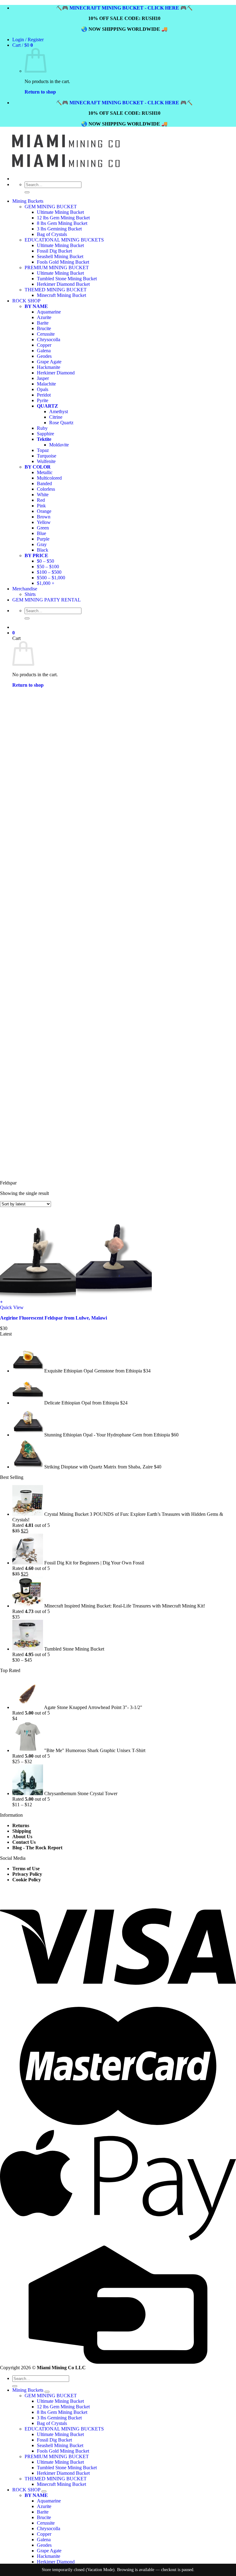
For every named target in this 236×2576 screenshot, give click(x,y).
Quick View (12, 1307)
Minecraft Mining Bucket (61, 2484)
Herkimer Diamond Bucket (63, 2473)
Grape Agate (49, 2551)
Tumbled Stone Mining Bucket (67, 2468)
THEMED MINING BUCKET (56, 2479)
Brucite (44, 2517)
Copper (44, 2534)
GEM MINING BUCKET (51, 207)
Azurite (44, 2506)
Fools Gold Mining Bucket (63, 2451)
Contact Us (24, 1842)
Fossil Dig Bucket (54, 2440)
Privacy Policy (27, 1874)
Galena (44, 2540)
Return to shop (40, 92)
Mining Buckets (28, 201)
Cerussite (46, 2523)
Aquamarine (49, 2501)
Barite (43, 2512)
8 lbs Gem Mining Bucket (62, 223)
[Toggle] (47, 2392)
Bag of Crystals (52, 2423)
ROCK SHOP (26, 2490)
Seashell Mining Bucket (60, 2445)
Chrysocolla (49, 2528)
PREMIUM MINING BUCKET (57, 2456)
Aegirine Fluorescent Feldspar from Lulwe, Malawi (53, 1318)
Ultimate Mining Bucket (60, 212)
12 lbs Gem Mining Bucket (63, 218)
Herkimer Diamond (56, 2562)
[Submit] (27, 192)
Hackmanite (49, 2556)
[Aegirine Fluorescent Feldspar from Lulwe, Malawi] (76, 1296)
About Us (22, 1837)
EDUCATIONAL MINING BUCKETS (64, 2429)
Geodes (44, 2545)
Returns (21, 1825)
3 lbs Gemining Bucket (59, 229)
